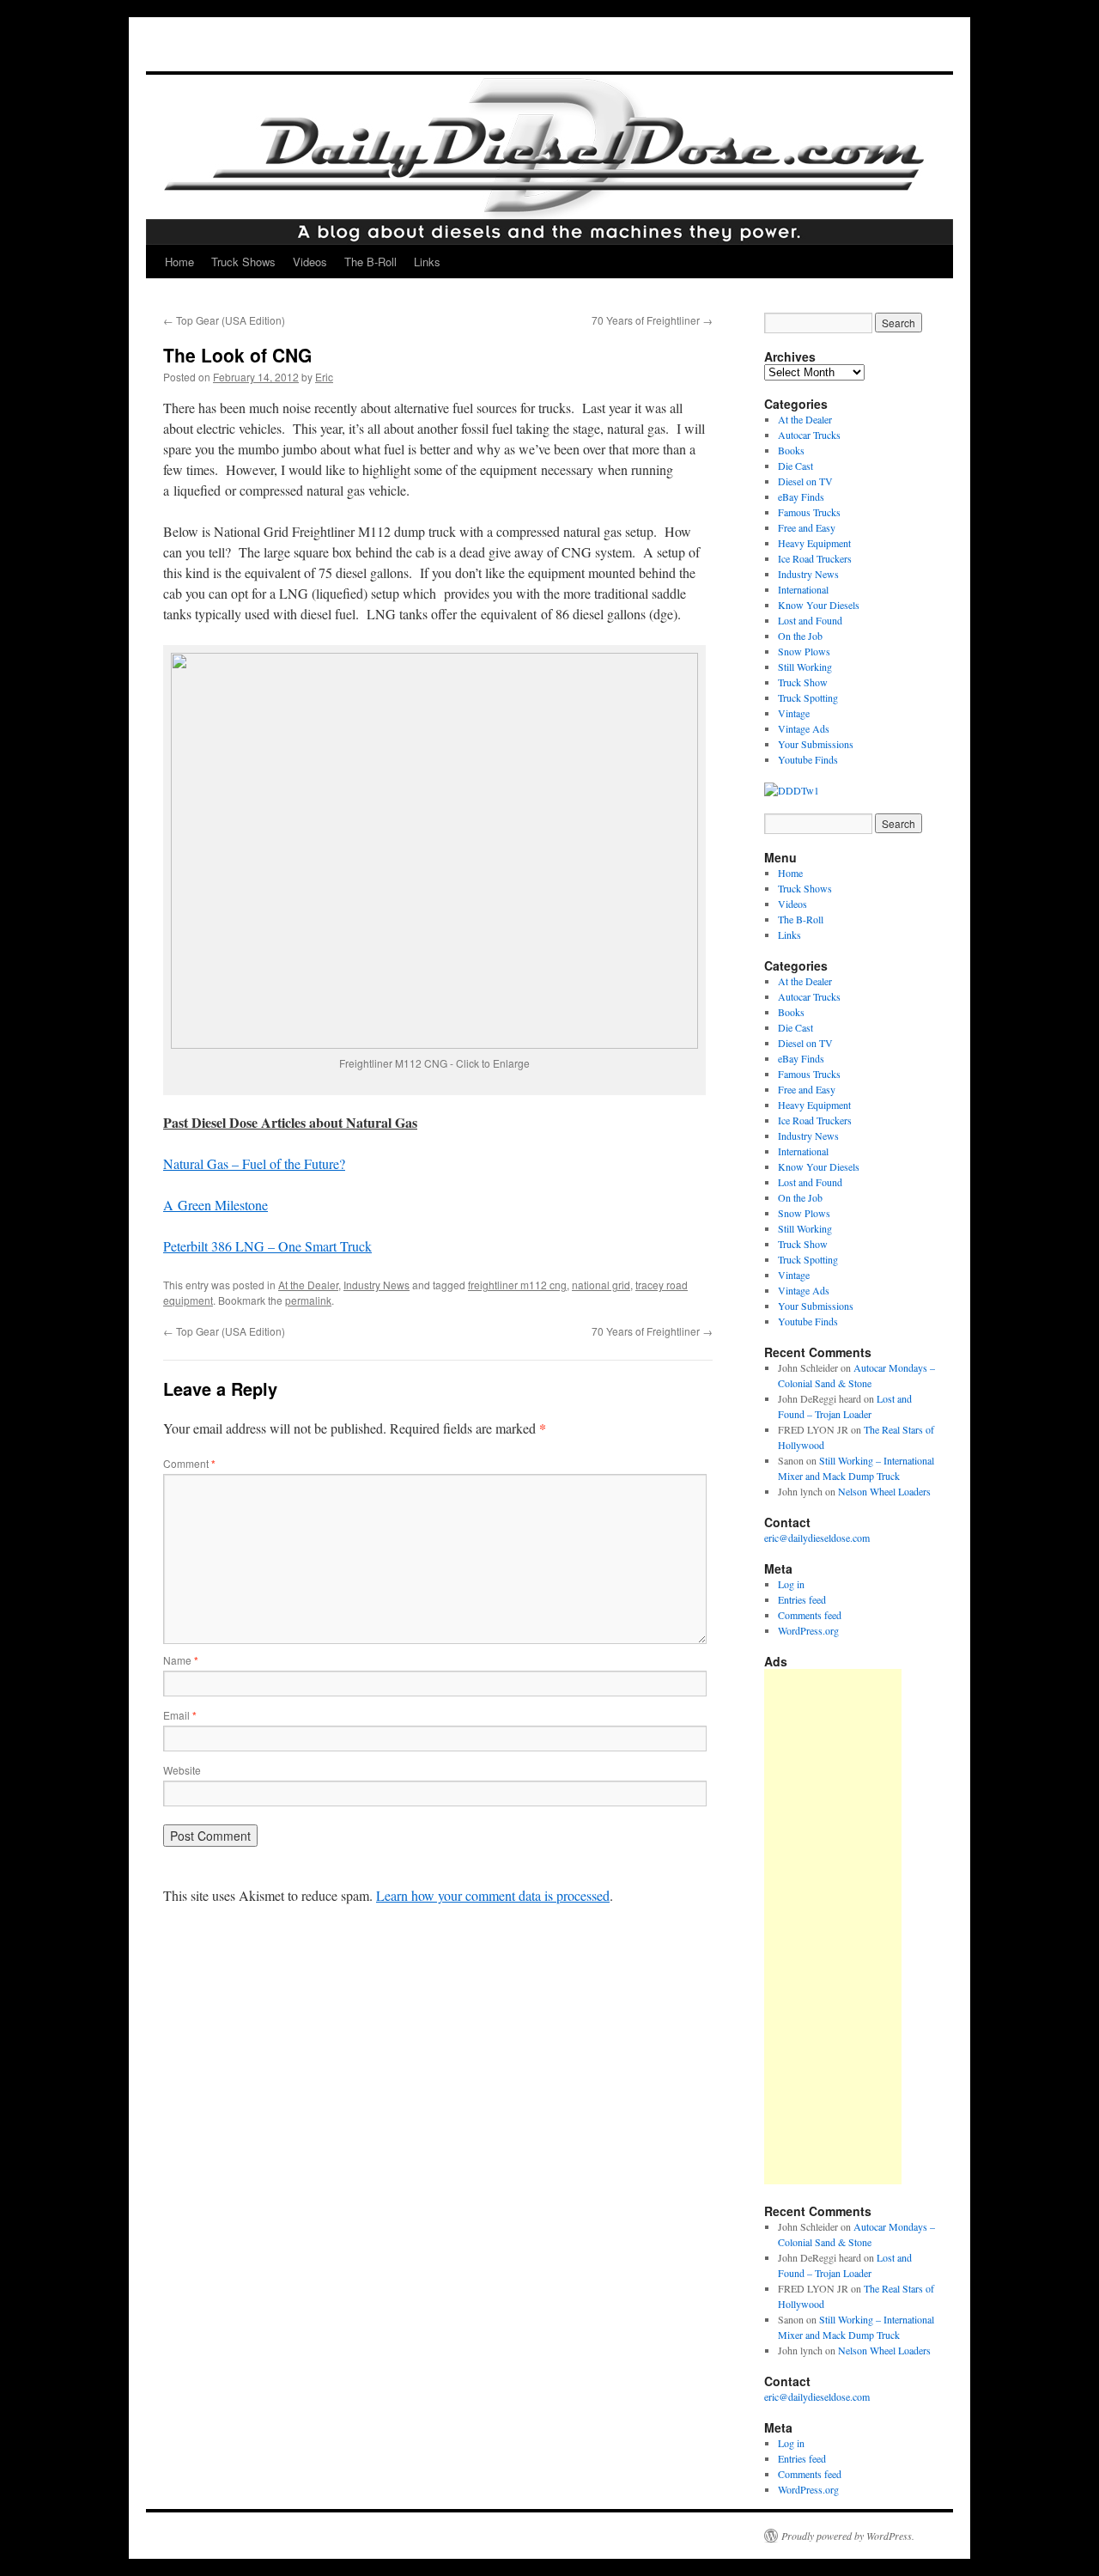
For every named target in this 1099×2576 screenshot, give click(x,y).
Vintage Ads (804, 728)
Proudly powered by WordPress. (848, 2536)
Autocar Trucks (809, 435)
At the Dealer (308, 1285)
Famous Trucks (809, 512)
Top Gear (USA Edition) (224, 320)
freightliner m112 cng (517, 1285)
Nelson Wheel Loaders (884, 1491)
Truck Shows (243, 262)
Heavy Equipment (814, 543)
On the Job (800, 636)
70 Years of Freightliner (652, 320)
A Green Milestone (216, 1205)
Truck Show (803, 682)
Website (182, 1770)
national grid (601, 1285)
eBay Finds (801, 496)
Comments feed (810, 1615)
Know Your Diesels (819, 605)
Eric (324, 377)
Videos (310, 262)
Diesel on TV (805, 481)
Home (179, 262)
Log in (791, 1584)
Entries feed (802, 1599)
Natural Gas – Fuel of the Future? (254, 1163)
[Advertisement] (833, 1927)
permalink (308, 1300)
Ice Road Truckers (815, 558)
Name (181, 1660)
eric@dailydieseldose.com (817, 1538)
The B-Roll (370, 262)
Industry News (376, 1285)
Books (791, 450)
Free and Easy (807, 527)
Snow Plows (804, 651)
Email (180, 1715)
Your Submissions (816, 744)
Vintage (794, 713)
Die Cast (795, 466)
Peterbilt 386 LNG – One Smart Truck (267, 1246)
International (803, 589)
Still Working (805, 667)
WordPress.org (808, 1630)
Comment (189, 1463)
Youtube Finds (808, 759)
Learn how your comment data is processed (493, 1895)
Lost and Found (810, 620)
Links (427, 262)
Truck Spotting (808, 697)
